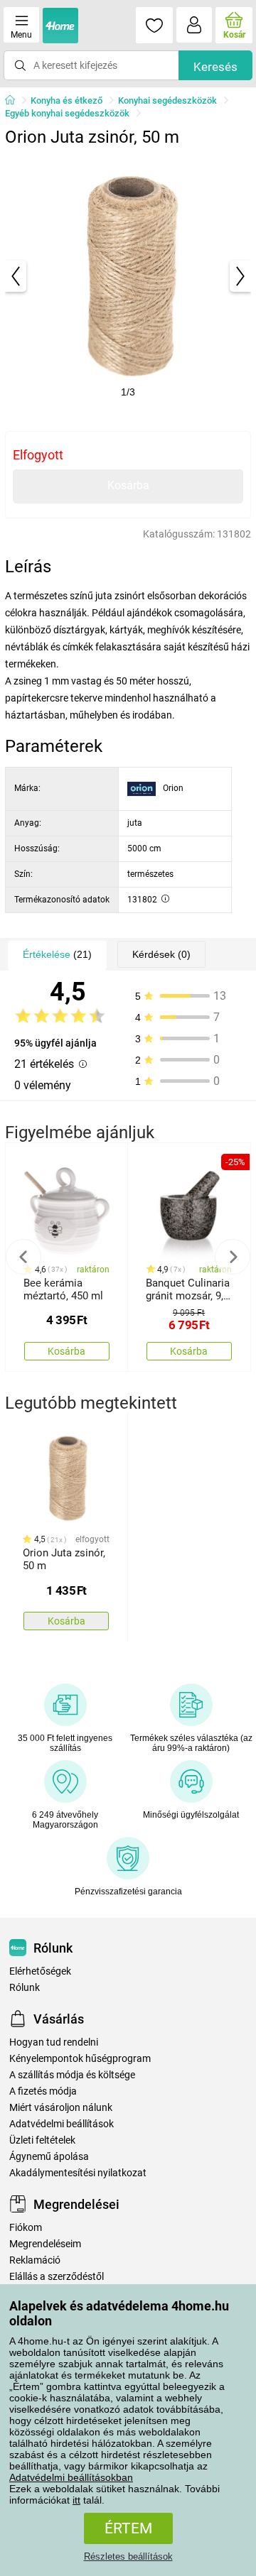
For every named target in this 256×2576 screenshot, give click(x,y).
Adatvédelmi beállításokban (71, 2477)
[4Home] (15, 101)
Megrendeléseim (45, 2244)
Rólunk (25, 1988)
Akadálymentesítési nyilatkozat (78, 2173)
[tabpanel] (128, 276)
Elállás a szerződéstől (57, 2277)
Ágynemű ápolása (49, 2157)
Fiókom (26, 2228)
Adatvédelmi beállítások (62, 2124)
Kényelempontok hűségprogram (80, 2059)
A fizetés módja (43, 2091)
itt (76, 2500)
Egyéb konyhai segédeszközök (67, 113)
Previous (23, 1257)
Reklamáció (35, 2260)
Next (233, 1257)
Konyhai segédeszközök (167, 100)
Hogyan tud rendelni (54, 2042)
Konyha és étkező (66, 100)
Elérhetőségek (40, 1971)
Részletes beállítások (128, 2556)
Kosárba (128, 485)
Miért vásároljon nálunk (61, 2108)
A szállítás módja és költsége (72, 2075)
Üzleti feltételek (42, 2140)
